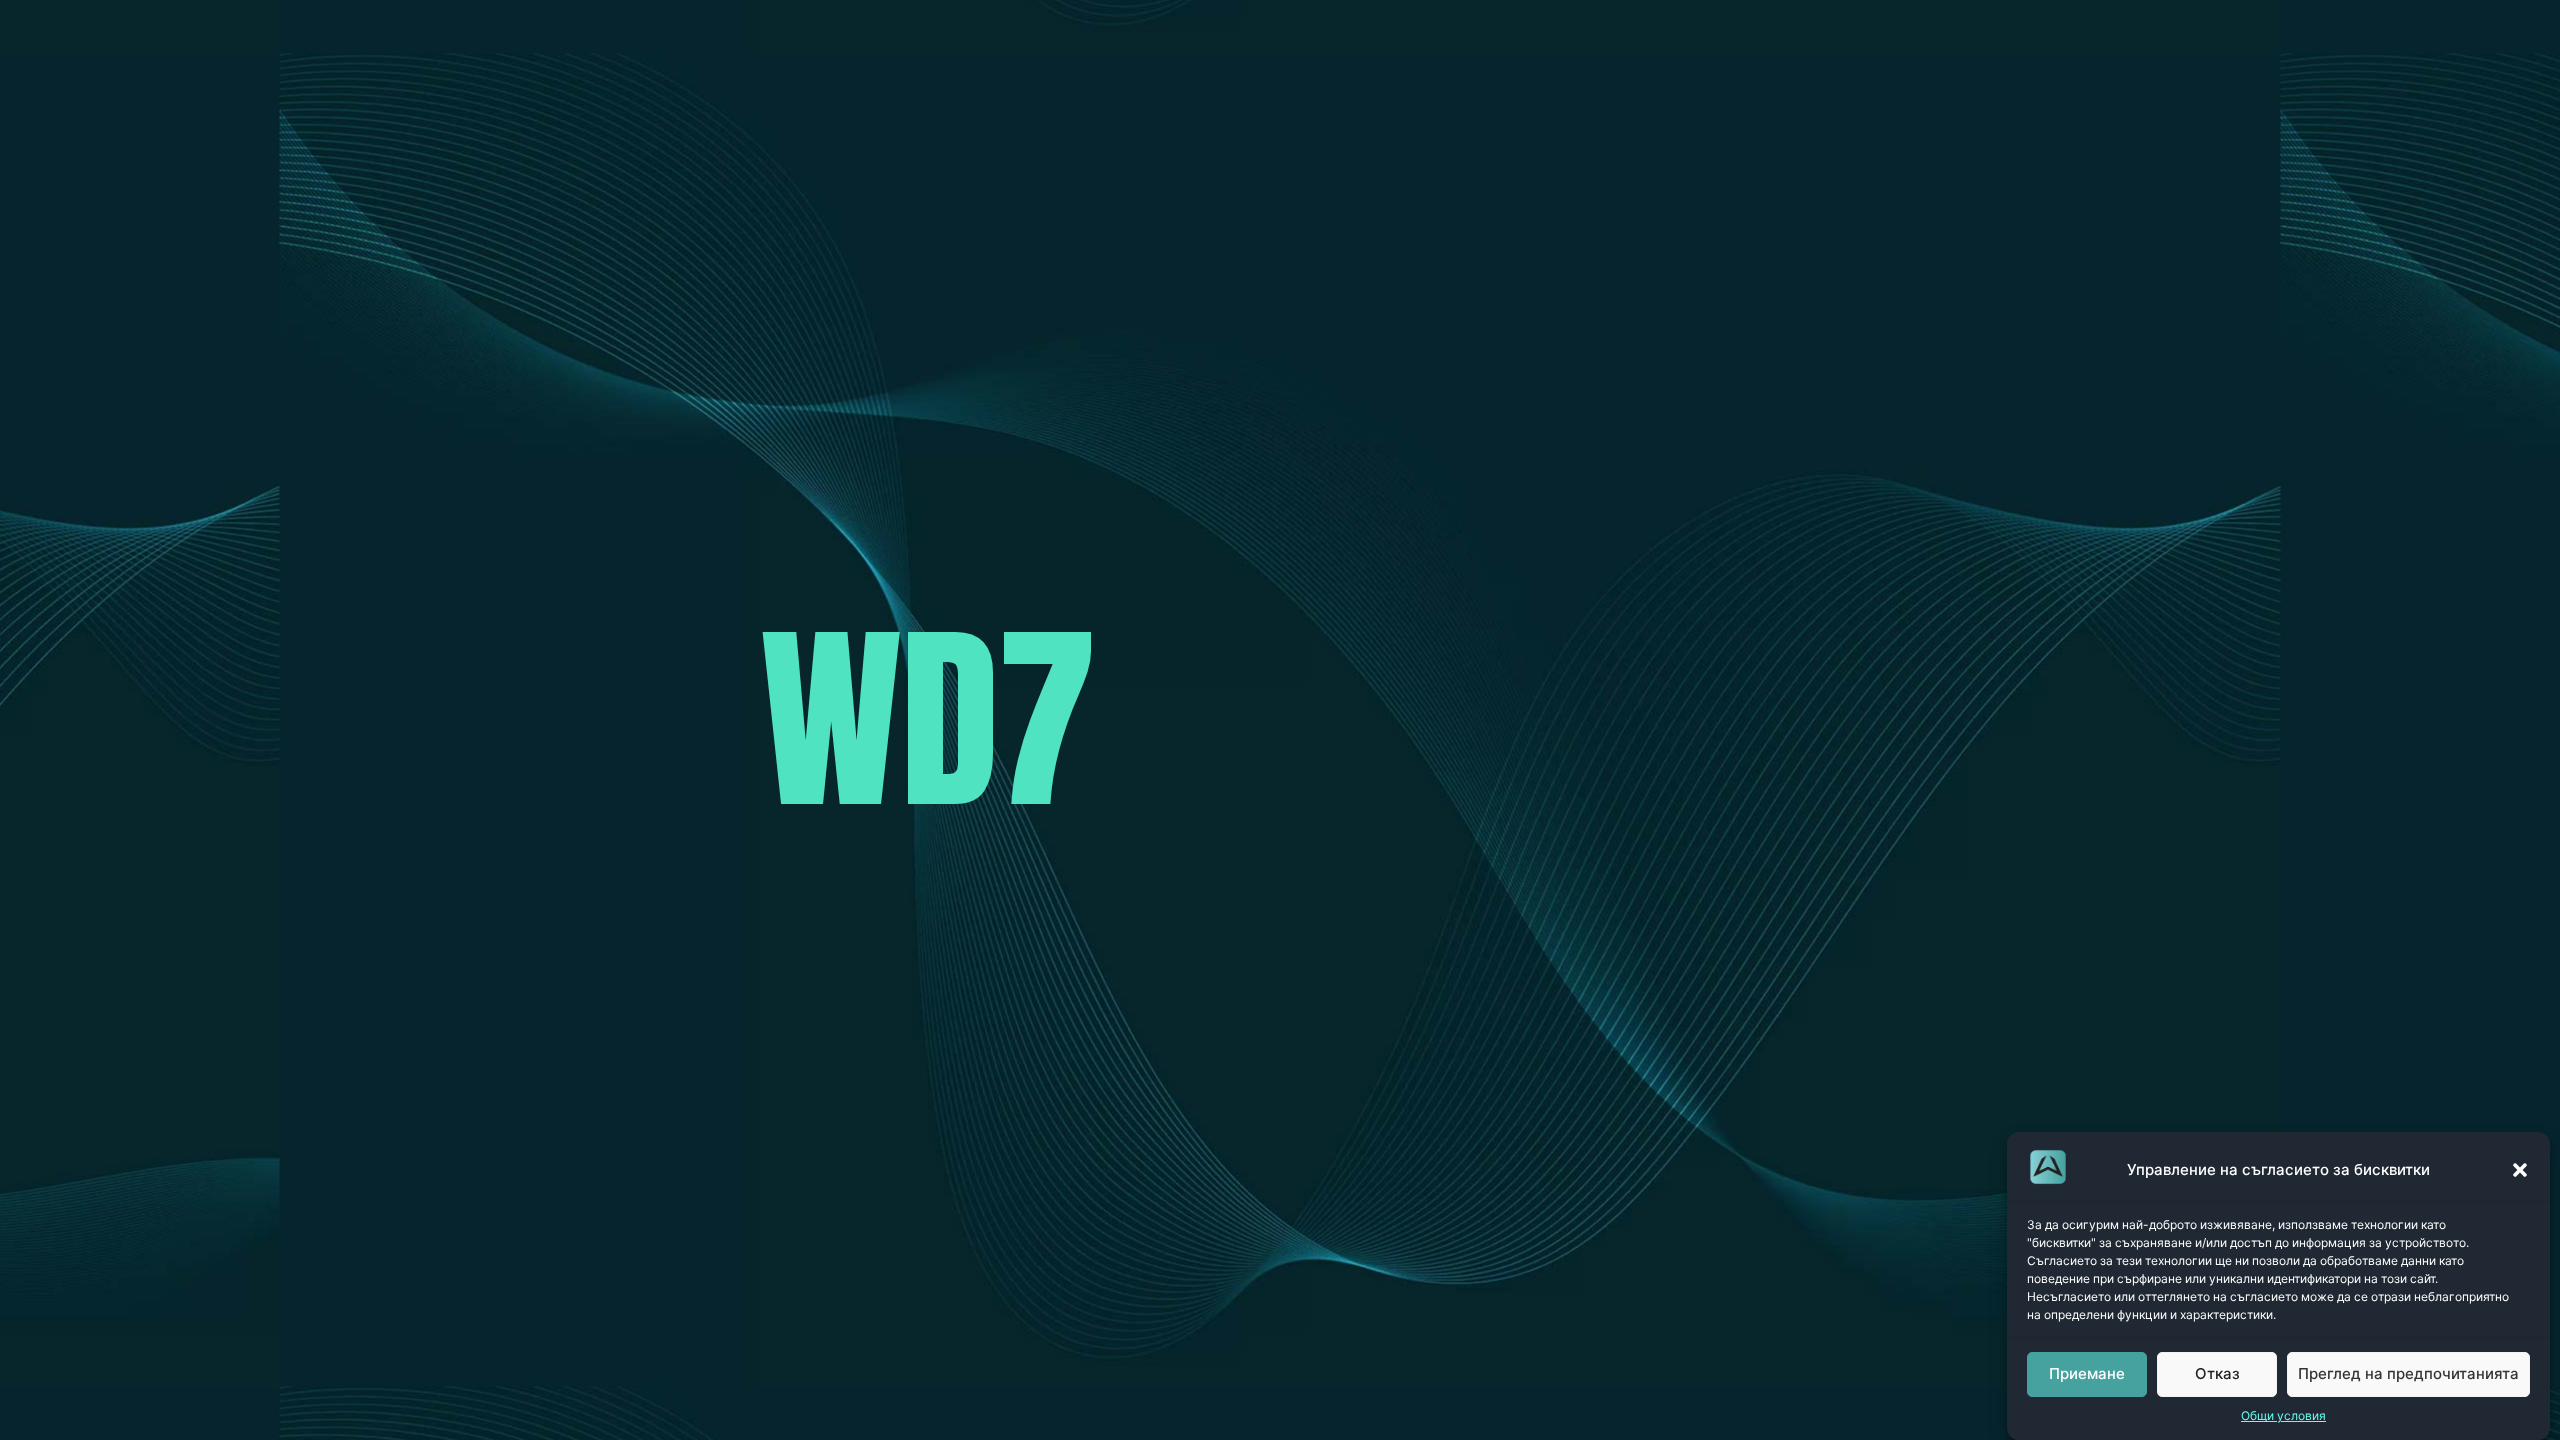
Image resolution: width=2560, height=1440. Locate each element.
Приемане (2087, 1374)
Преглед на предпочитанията (2408, 1374)
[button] (2520, 1170)
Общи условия (2283, 1415)
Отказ (2217, 1374)
